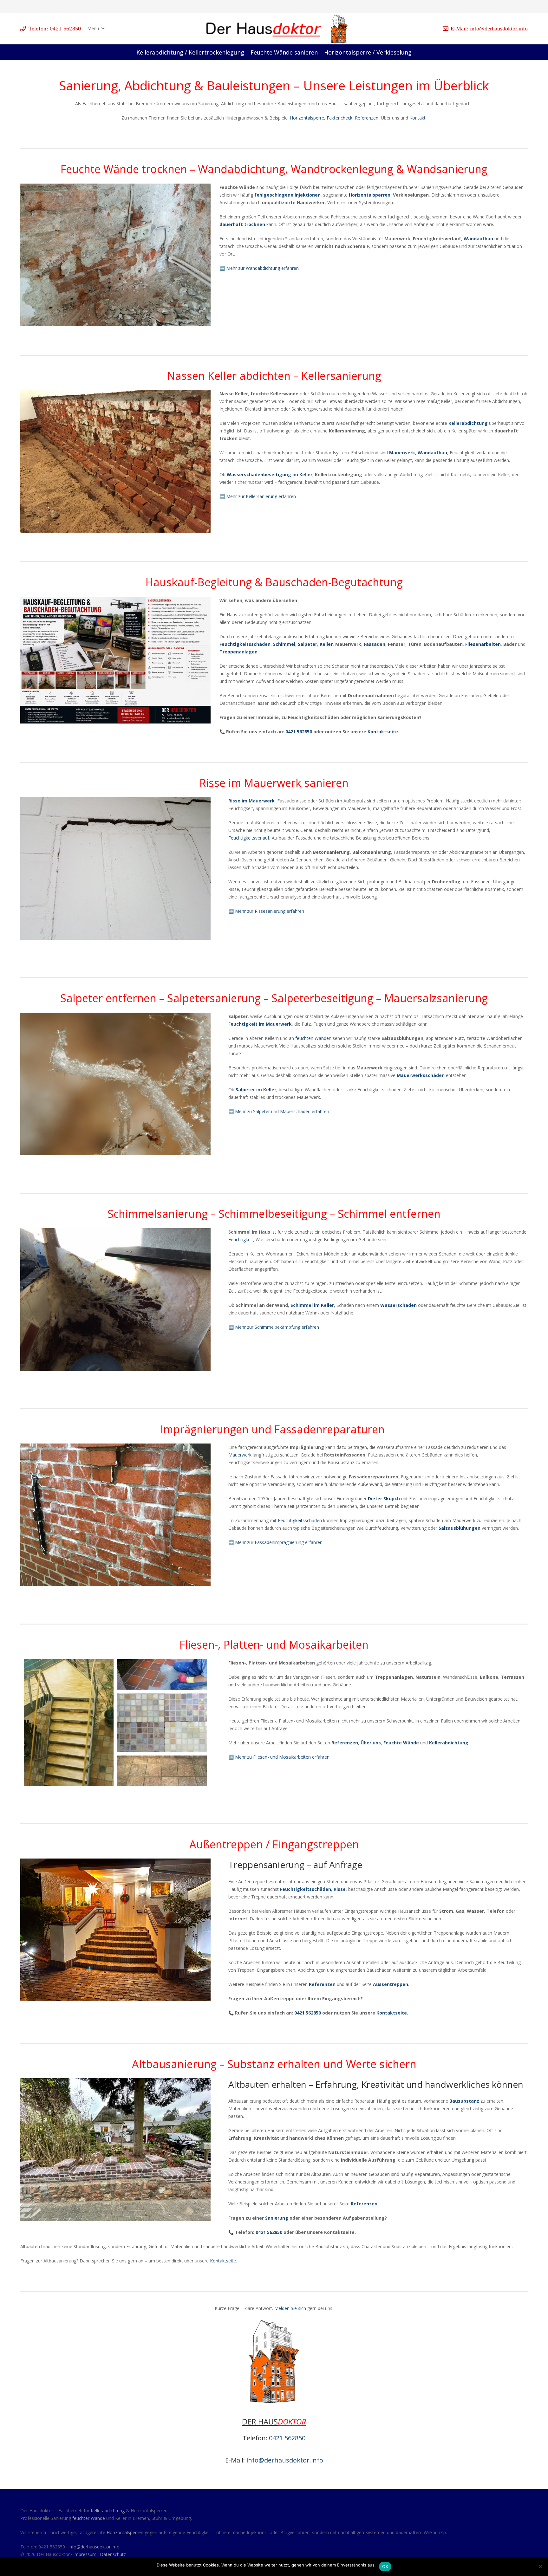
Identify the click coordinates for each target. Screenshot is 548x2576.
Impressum (85, 2554)
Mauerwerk (240, 1455)
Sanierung (277, 2218)
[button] (96, 29)
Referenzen (367, 118)
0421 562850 (299, 732)
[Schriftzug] (265, 29)
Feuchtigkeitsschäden (300, 1520)
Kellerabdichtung (108, 2511)
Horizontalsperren (125, 2532)
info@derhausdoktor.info (285, 2460)
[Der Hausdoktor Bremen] (339, 29)
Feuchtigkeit (241, 1239)
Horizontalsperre (306, 118)
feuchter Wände (89, 2518)
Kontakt (418, 118)
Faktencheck (339, 118)
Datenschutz (113, 2554)
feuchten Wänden (313, 1038)
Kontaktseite (383, 732)
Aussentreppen (390, 1984)
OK (385, 2566)
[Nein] (540, 2566)
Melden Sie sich (290, 2308)
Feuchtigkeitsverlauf (249, 838)
